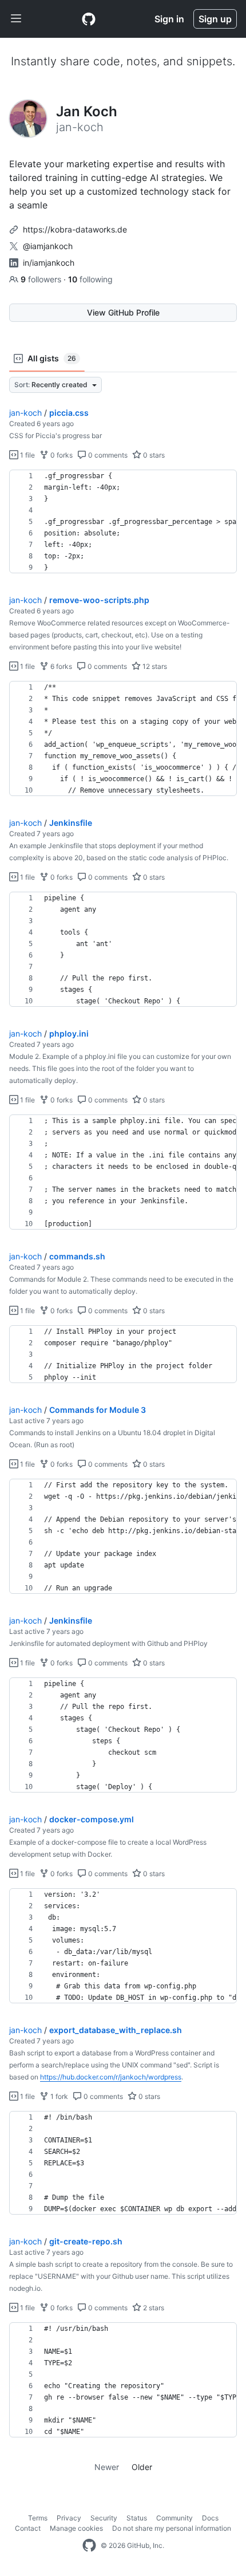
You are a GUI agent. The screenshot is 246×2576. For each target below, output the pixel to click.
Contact (28, 2528)
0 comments (107, 455)
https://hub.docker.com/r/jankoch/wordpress (111, 2077)
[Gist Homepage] (89, 19)
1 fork (58, 2096)
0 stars (153, 455)
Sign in (169, 19)
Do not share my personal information (172, 2528)
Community (174, 2518)
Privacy (69, 2518)
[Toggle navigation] (16, 19)
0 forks (61, 455)
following (90, 279)
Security (104, 2518)
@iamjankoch (48, 246)
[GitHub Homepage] (89, 2546)
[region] (123, 522)
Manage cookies (76, 2528)
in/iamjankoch (49, 263)
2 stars (153, 2308)
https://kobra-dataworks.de (75, 229)
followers (42, 279)
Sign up (215, 19)
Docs (210, 2518)
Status (137, 2518)
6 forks (60, 666)
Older (142, 2467)
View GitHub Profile (123, 312)
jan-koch (25, 413)
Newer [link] (107, 2467)
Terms (38, 2518)
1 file (27, 455)
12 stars (154, 666)
